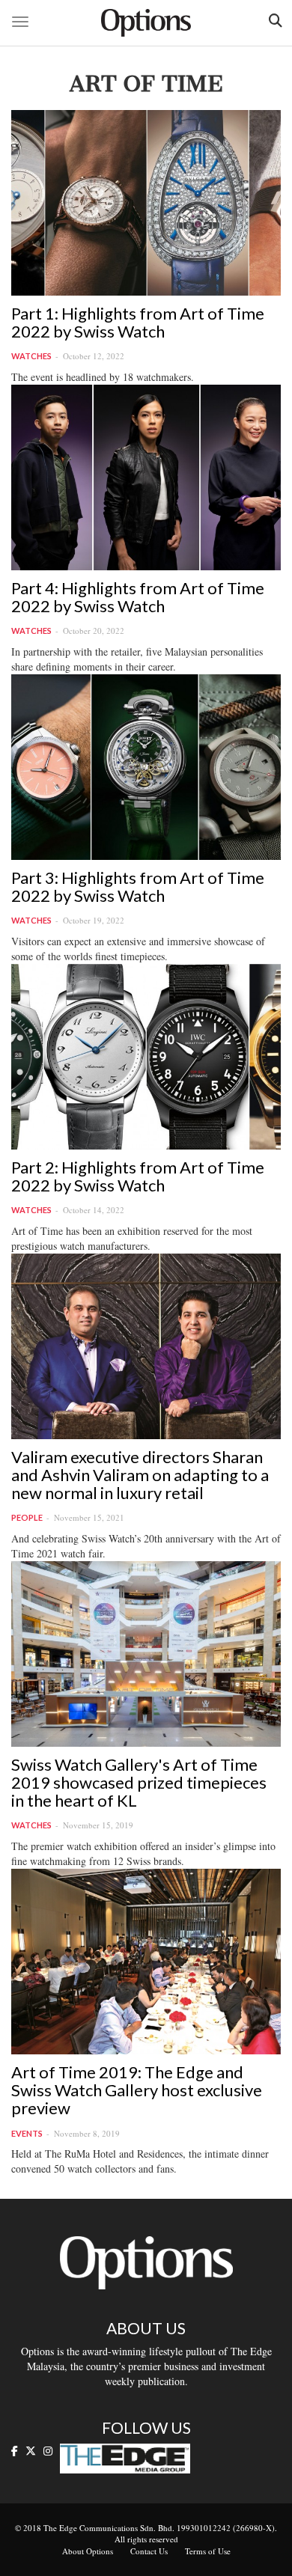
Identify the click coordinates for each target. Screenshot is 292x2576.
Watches (31, 356)
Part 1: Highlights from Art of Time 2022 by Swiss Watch (138, 322)
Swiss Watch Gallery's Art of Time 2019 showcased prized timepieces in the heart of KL (139, 1782)
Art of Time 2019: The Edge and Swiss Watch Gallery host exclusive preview (137, 2090)
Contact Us (149, 2551)
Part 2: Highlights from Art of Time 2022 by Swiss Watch (138, 1176)
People (27, 1517)
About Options (88, 2551)
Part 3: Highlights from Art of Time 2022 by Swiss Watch (138, 886)
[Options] (146, 23)
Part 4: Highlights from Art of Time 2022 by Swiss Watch (138, 597)
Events (27, 2133)
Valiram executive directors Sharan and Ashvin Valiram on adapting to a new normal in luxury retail (140, 1475)
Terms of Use (208, 2551)
